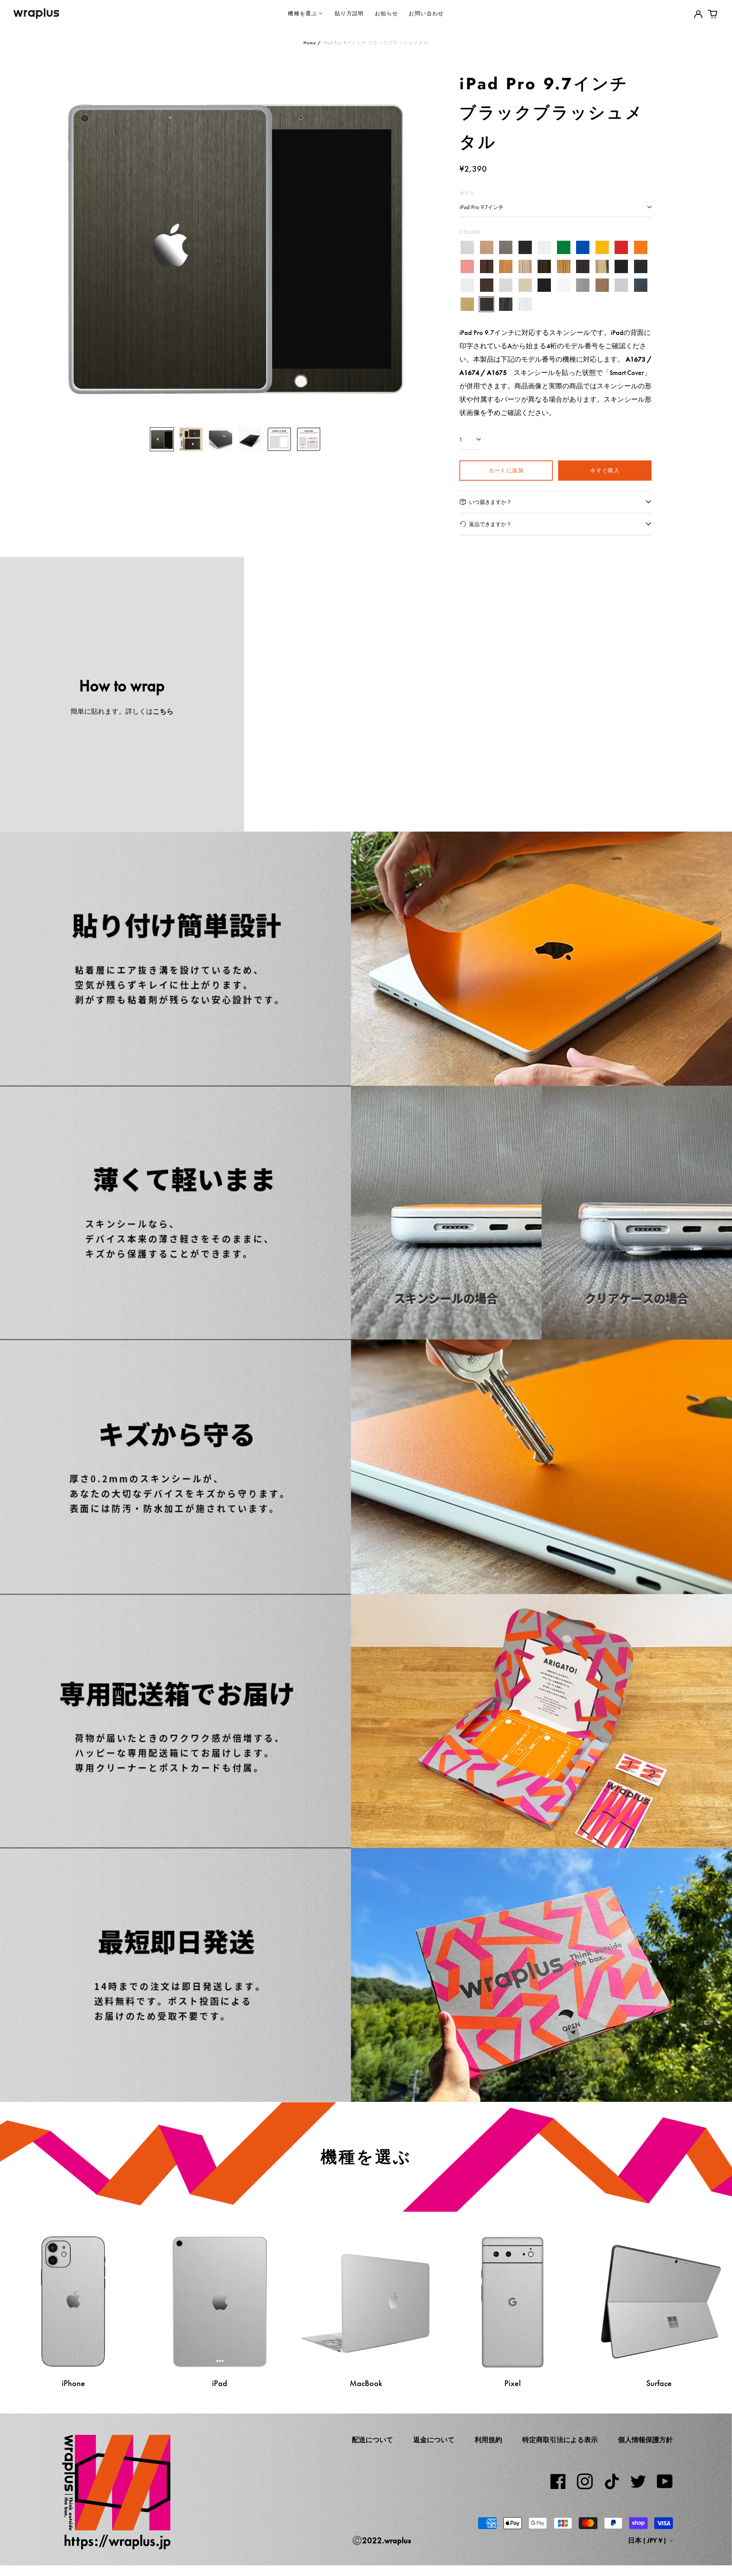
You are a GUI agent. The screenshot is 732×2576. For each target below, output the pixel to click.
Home (310, 43)
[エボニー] (544, 266)
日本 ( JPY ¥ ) (648, 2541)
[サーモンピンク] (467, 266)
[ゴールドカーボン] (525, 286)
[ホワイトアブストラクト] (525, 304)
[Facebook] (558, 2481)
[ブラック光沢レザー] (641, 266)
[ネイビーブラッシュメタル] (641, 286)
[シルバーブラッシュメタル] (621, 286)
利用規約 (488, 2440)
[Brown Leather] (487, 286)
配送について (372, 2440)
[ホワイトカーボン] (564, 286)
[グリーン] (564, 248)
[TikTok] (612, 2481)
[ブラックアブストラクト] (506, 304)
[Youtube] (665, 2481)
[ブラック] (525, 248)
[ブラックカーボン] (544, 286)
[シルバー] (467, 248)
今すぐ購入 (605, 470)
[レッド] (621, 248)
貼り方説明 (349, 13)
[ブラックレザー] (621, 266)
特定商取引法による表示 (560, 2440)
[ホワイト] (544, 248)
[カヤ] (583, 266)
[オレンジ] (641, 248)
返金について (434, 2440)
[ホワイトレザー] (467, 286)
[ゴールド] (487, 248)
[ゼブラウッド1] (525, 266)
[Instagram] (585, 2481)
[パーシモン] (602, 266)
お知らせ (387, 13)
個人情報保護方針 (645, 2440)
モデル (467, 193)
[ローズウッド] (487, 266)
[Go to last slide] (70, 245)
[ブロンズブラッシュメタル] (602, 286)
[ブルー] (583, 248)
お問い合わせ (426, 13)
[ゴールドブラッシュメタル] (467, 304)
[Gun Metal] (583, 286)
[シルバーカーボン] (506, 286)
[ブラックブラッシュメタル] (487, 304)
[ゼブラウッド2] (564, 266)
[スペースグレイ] (506, 248)
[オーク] (506, 266)
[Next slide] (401, 245)
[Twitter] (638, 2481)
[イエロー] (602, 248)
